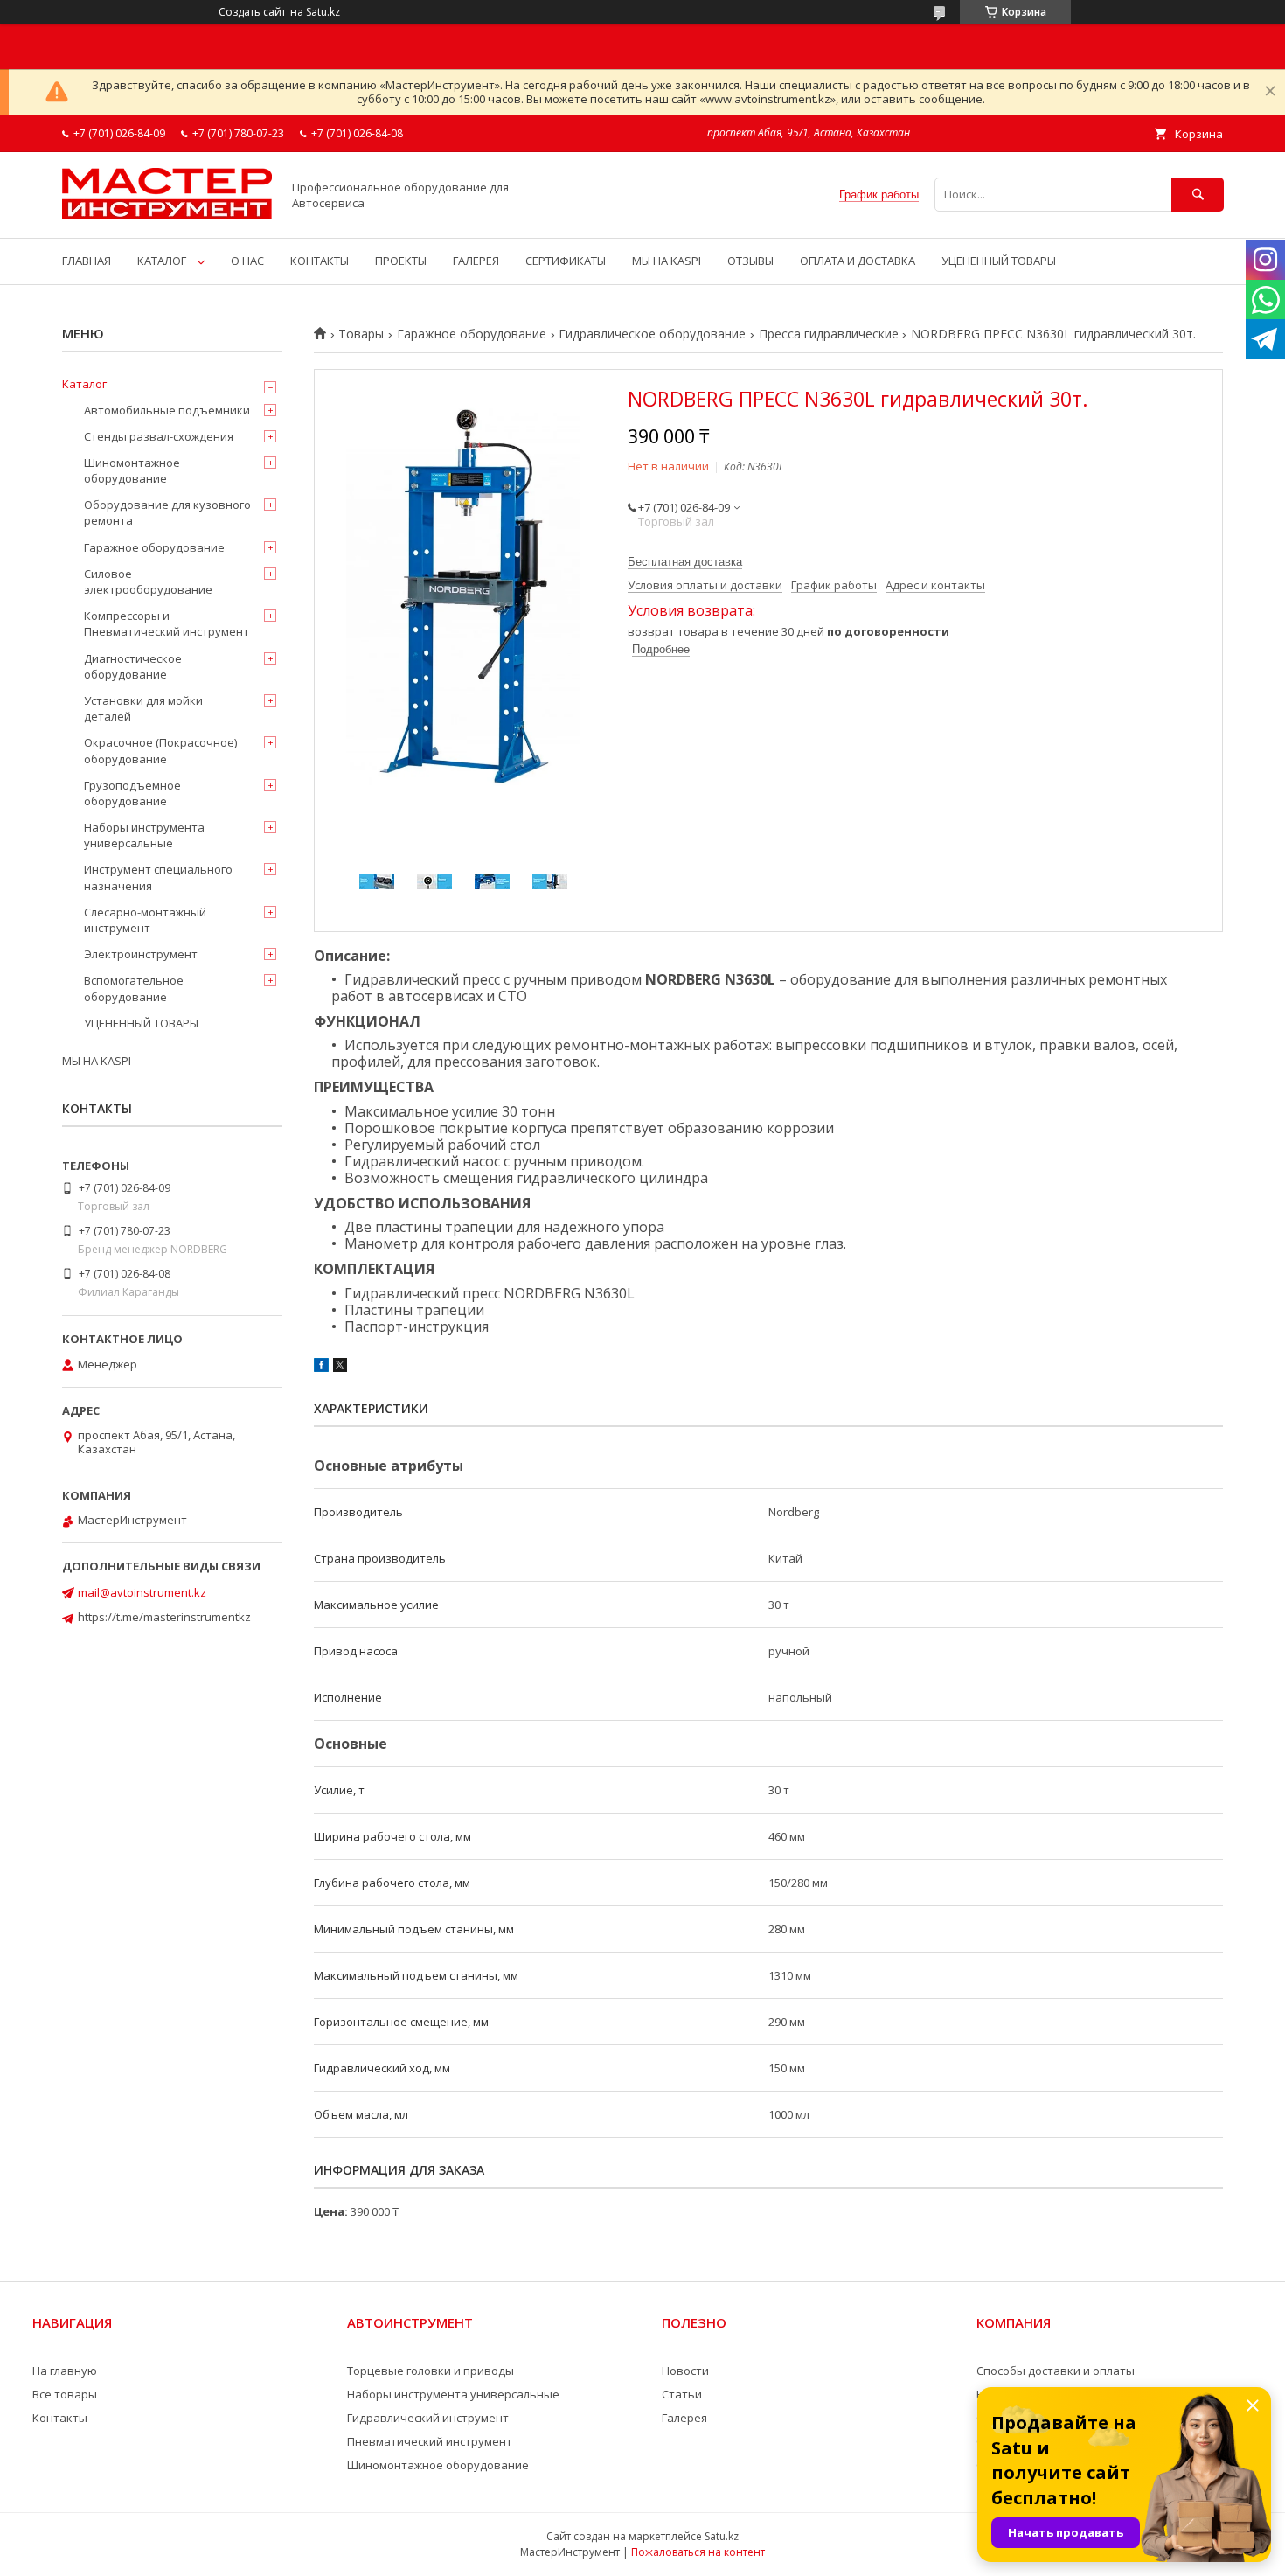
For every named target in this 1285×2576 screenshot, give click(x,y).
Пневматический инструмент (430, 2441)
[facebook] (321, 1368)
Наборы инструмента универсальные (144, 835)
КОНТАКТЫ (320, 261)
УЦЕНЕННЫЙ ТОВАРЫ (999, 261)
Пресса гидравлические (829, 334)
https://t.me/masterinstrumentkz (164, 1617)
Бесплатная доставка (685, 562)
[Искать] (1198, 195)
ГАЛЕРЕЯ (476, 261)
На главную (65, 2371)
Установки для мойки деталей (143, 708)
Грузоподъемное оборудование (132, 793)
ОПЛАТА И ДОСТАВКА (858, 261)
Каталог (84, 384)
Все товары (65, 2394)
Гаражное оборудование (472, 334)
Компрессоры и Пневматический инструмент (167, 623)
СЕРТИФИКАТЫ (566, 261)
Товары (361, 334)
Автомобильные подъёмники (167, 410)
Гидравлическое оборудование (652, 334)
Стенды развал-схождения (159, 436)
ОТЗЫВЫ (750, 261)
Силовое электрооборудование (148, 581)
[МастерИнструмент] (167, 215)
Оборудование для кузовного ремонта (167, 512)
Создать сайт (252, 12)
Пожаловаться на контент (698, 2552)
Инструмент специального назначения (158, 877)
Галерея (684, 2418)
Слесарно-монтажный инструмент (145, 920)
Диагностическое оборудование (133, 666)
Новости (685, 2371)
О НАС (247, 261)
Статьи (682, 2394)
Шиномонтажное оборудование (132, 470)
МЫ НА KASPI (667, 261)
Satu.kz (722, 2536)
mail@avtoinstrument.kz (142, 1592)
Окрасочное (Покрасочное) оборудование (160, 750)
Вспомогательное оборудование (134, 988)
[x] (340, 1368)
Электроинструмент (141, 954)
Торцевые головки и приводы (431, 2371)
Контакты (60, 2418)
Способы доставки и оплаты (1056, 2371)
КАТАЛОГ (162, 261)
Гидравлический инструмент (428, 2418)
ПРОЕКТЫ (401, 261)
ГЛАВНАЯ (87, 261)
